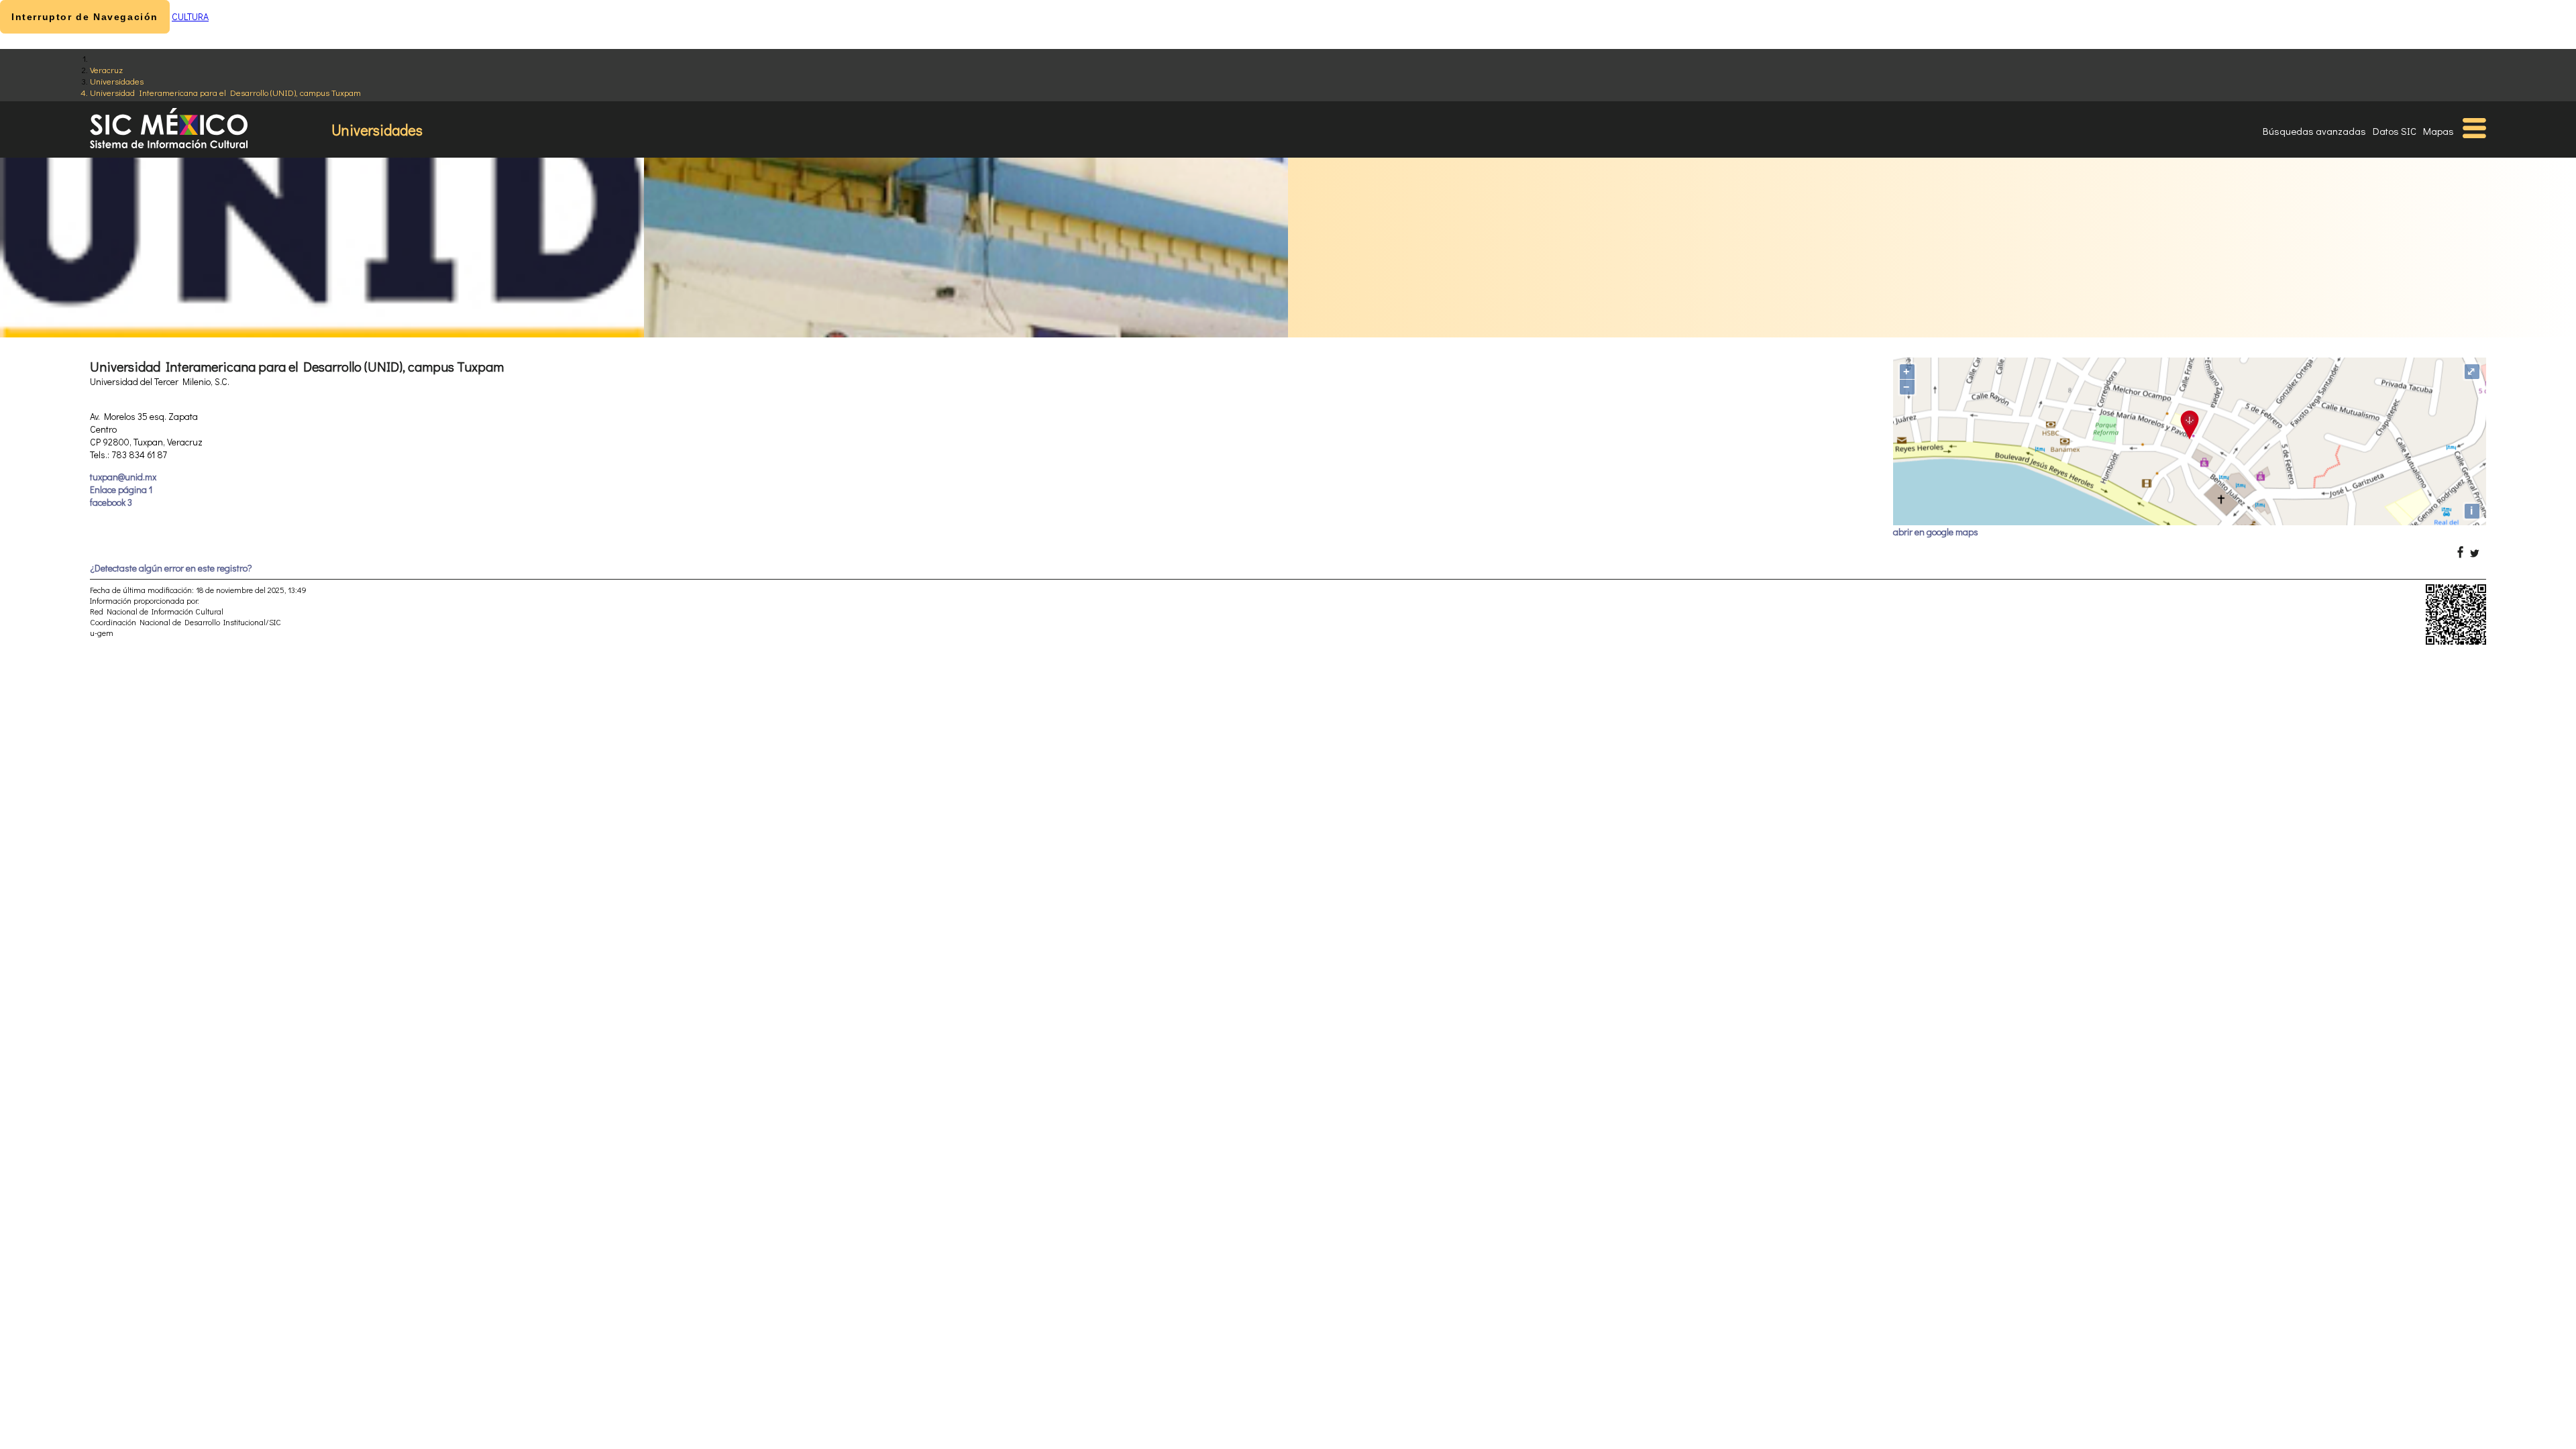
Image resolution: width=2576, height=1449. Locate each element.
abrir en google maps (1936, 532)
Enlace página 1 (121, 489)
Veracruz (106, 69)
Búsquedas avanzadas (2314, 131)
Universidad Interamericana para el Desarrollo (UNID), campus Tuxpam (225, 92)
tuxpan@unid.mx (123, 477)
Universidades (117, 81)
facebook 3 (111, 502)
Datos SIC (2395, 131)
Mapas (2438, 131)
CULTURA (190, 16)
